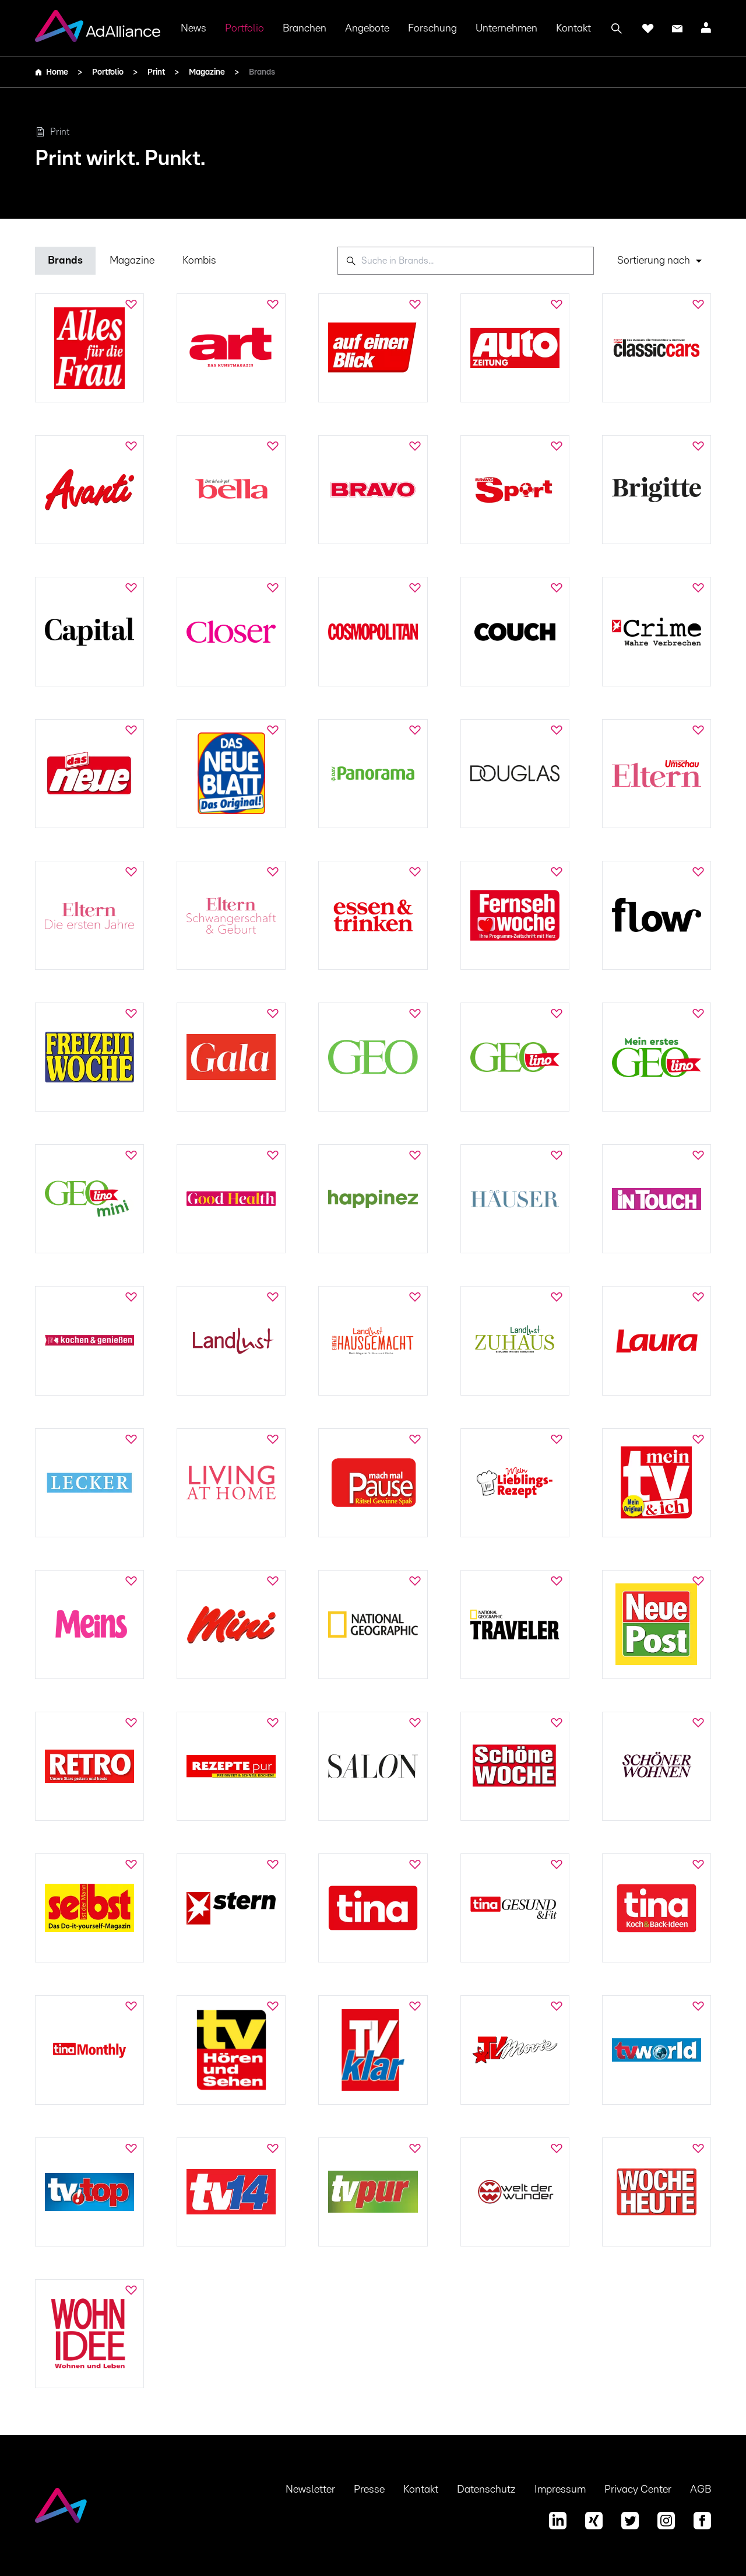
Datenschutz (486, 2490)
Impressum (560, 2490)
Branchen (305, 29)
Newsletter (310, 2490)
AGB (701, 2490)
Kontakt (573, 29)
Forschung (432, 29)
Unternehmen (506, 29)
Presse (369, 2490)
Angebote (367, 29)
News (193, 29)
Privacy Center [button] (638, 2490)
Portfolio (244, 29)
